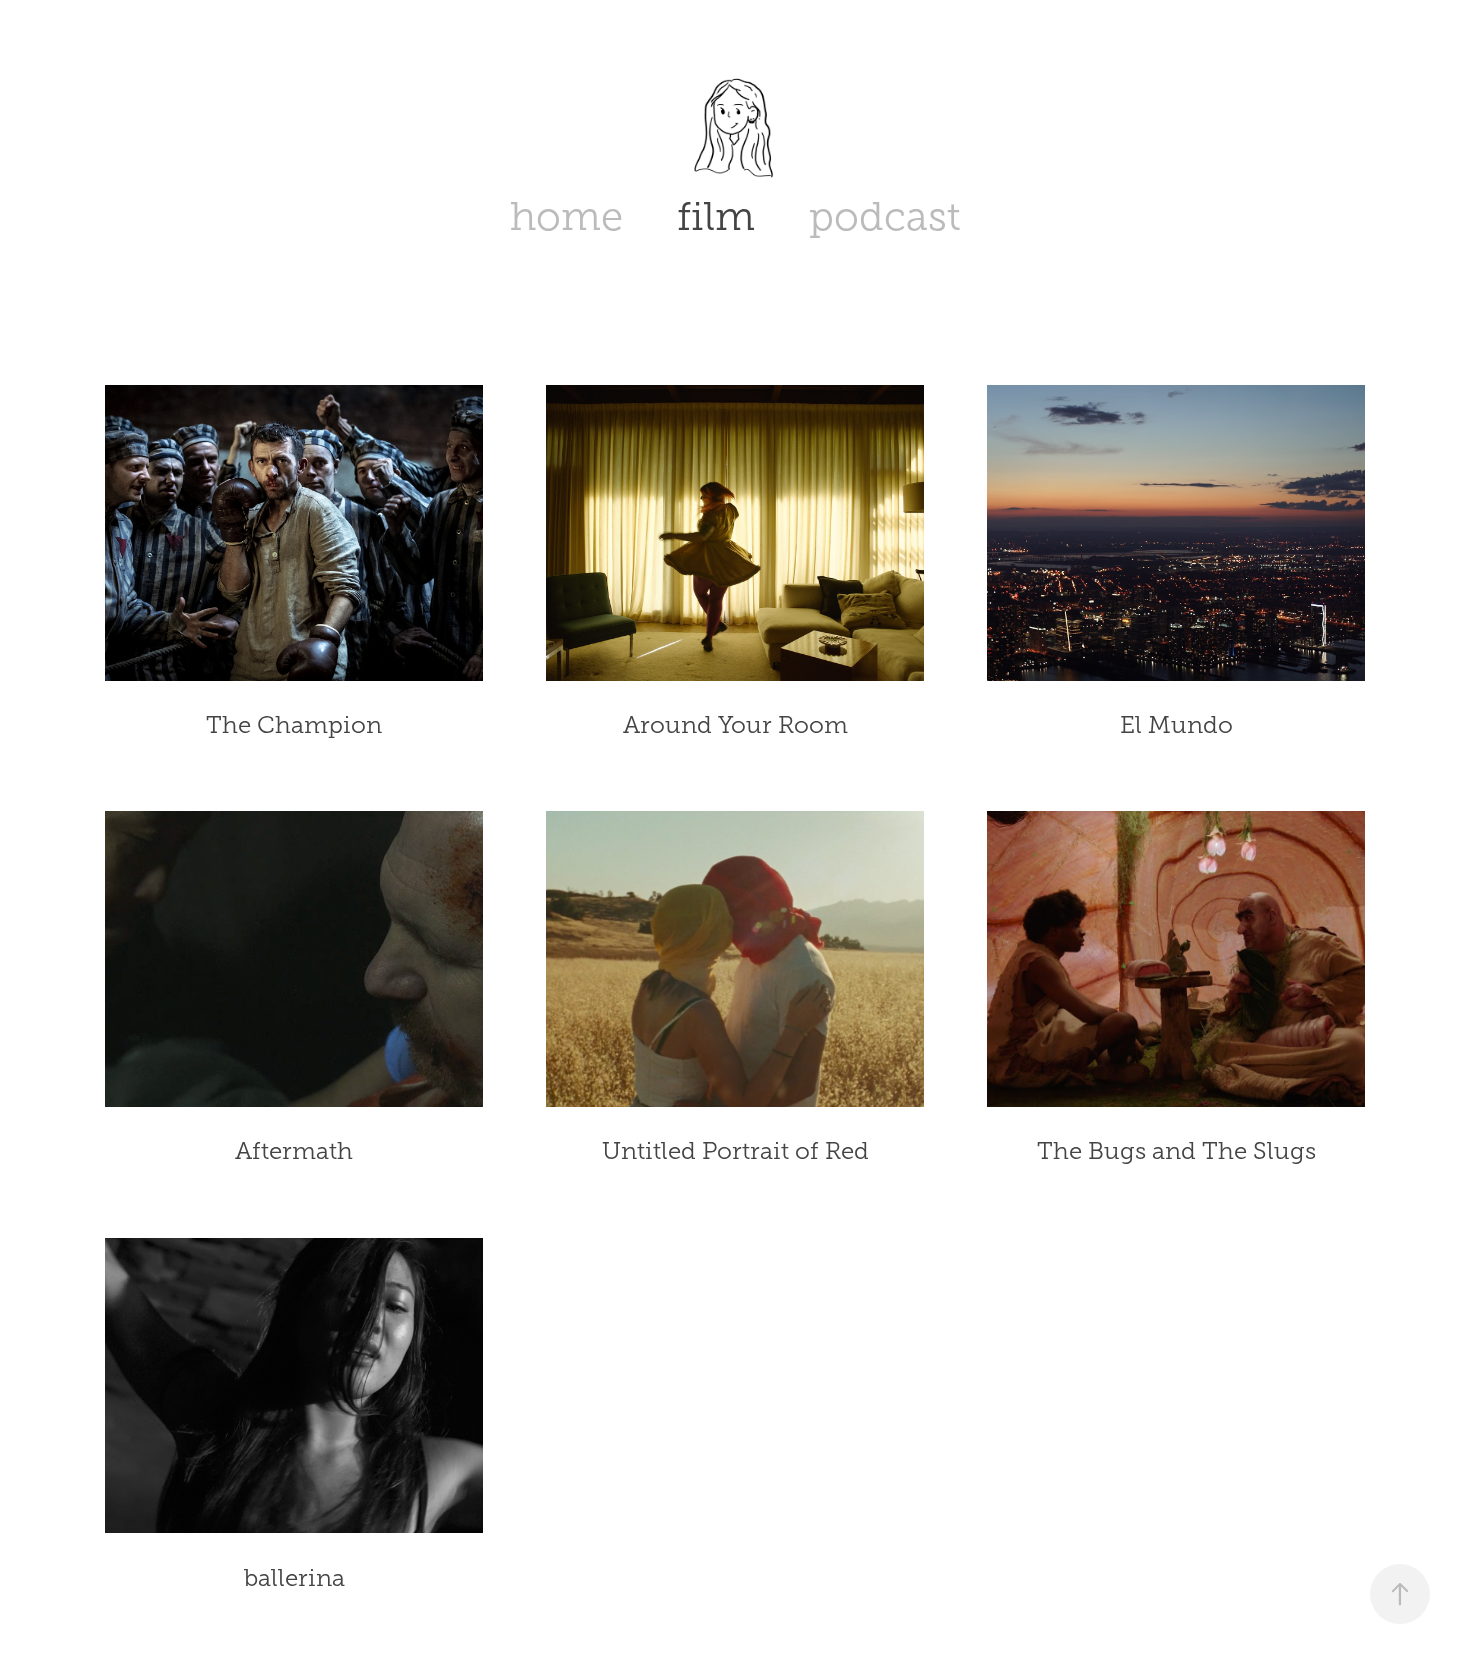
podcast (885, 216)
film (716, 216)
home (566, 216)
